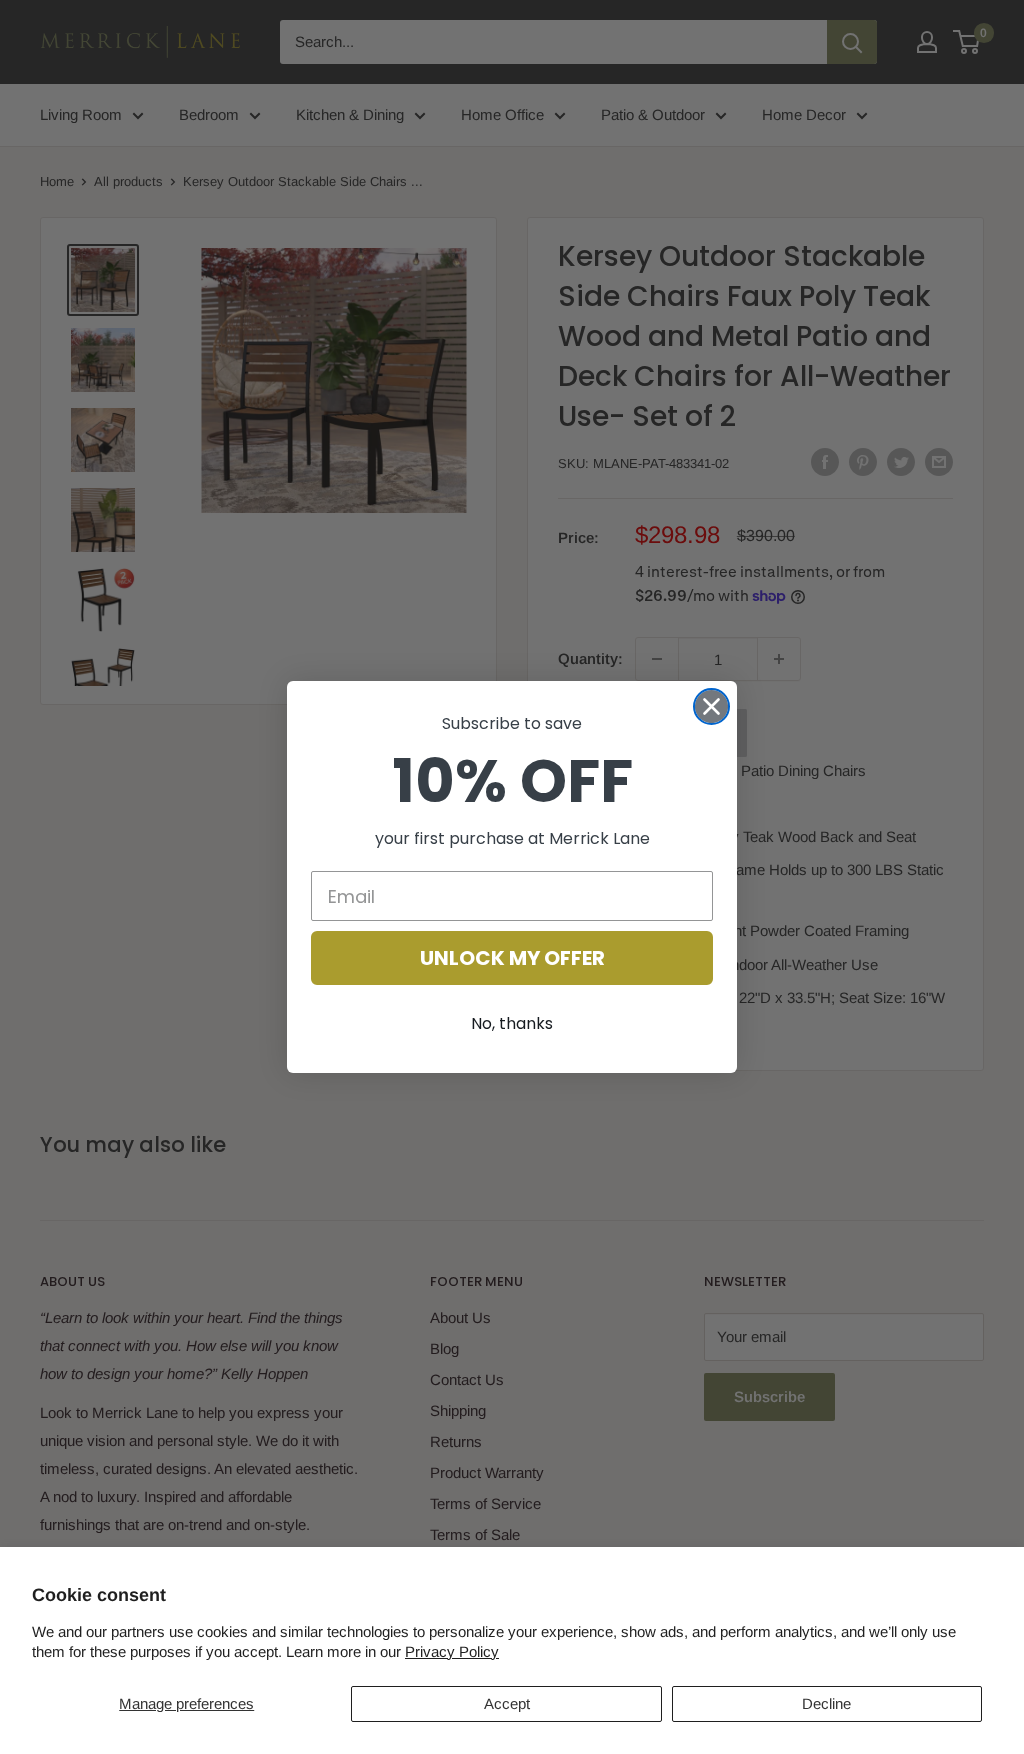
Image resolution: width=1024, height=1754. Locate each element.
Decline (826, 1703)
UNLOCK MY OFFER (512, 958)
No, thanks (512, 1023)
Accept (507, 1703)
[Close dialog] (711, 706)
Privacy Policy (452, 1651)
